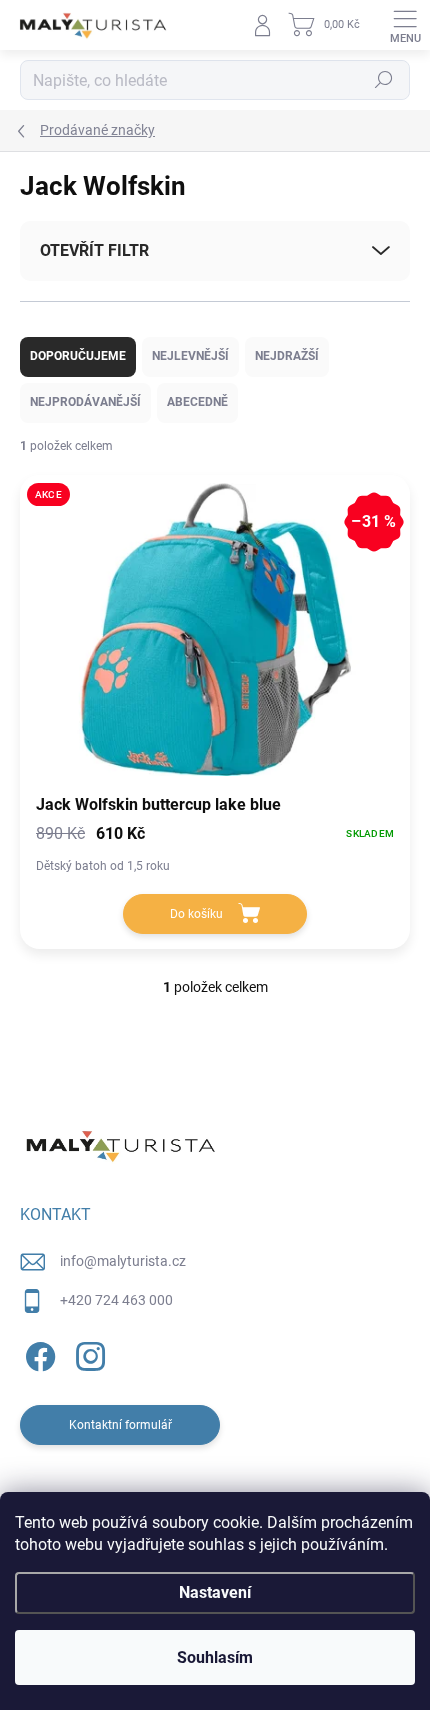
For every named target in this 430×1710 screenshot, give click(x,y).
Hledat (384, 80)
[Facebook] (37, 1353)
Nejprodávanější (85, 402)
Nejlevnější (190, 356)
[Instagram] (87, 1353)
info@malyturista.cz (123, 1261)
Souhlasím (215, 1657)
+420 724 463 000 (116, 1300)
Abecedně (197, 402)
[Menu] (405, 25)
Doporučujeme (78, 356)
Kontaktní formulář (120, 1425)
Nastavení (215, 1592)
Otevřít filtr (94, 250)
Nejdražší (287, 356)
